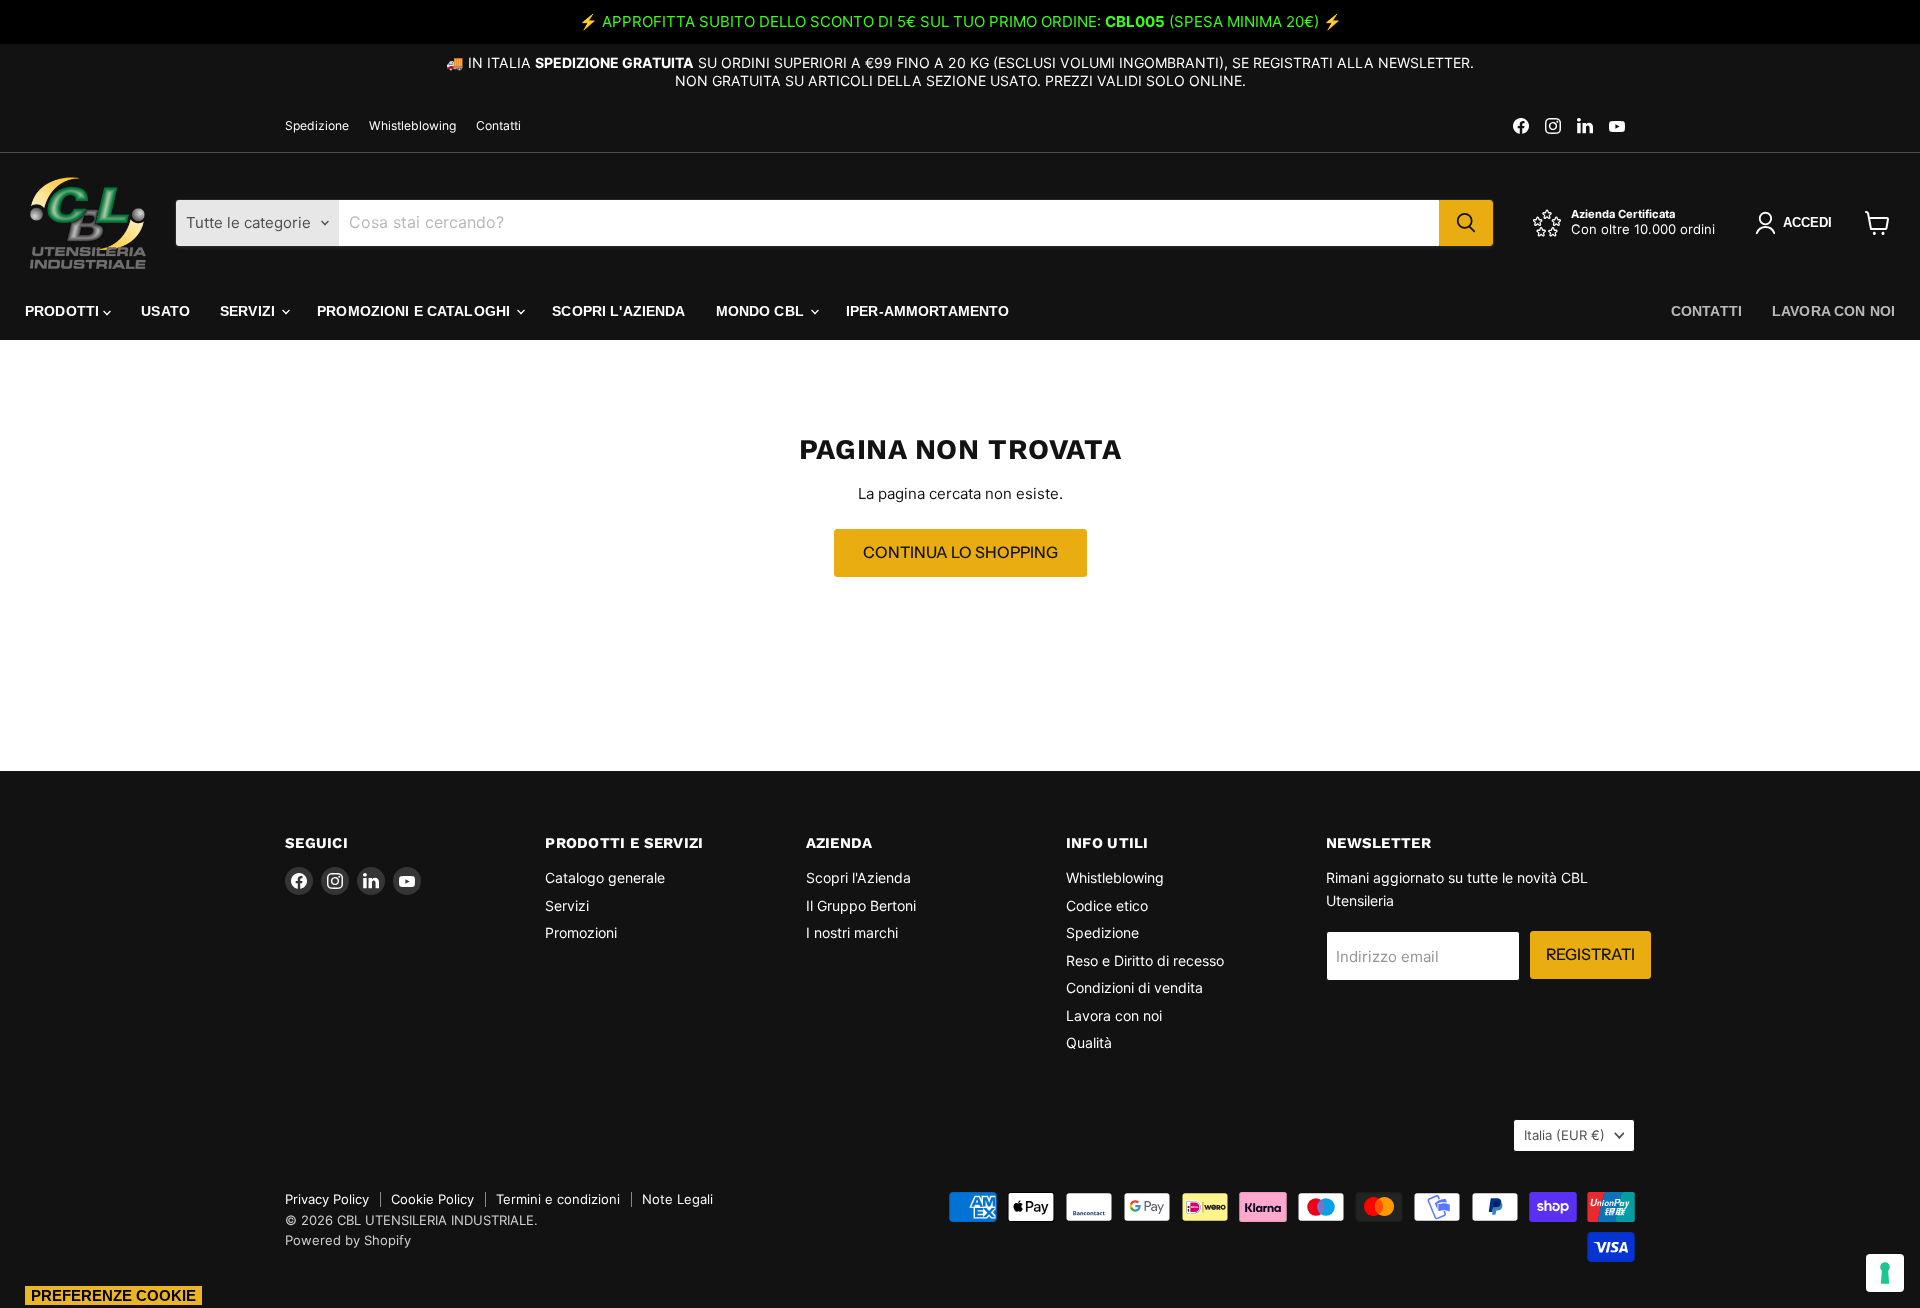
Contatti (498, 126)
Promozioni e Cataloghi (415, 311)
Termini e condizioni (558, 1199)
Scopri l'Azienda (618, 311)
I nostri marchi (852, 932)
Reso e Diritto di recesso (1145, 960)
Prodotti (64, 311)
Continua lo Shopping (960, 552)
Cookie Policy (432, 1199)
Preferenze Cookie (113, 1295)
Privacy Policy (327, 1199)
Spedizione (317, 126)
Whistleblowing (412, 126)
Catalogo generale (605, 877)
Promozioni (581, 932)
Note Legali (677, 1199)
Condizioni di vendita (1134, 987)
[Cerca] (1466, 223)
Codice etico (1107, 905)
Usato (165, 311)
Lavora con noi (1833, 311)
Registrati (1590, 954)
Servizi (249, 311)
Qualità (1089, 1042)
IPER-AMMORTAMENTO (927, 311)
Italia (1564, 1135)
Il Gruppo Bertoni (861, 905)
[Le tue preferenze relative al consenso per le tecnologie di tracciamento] (1885, 1273)
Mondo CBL (762, 311)
